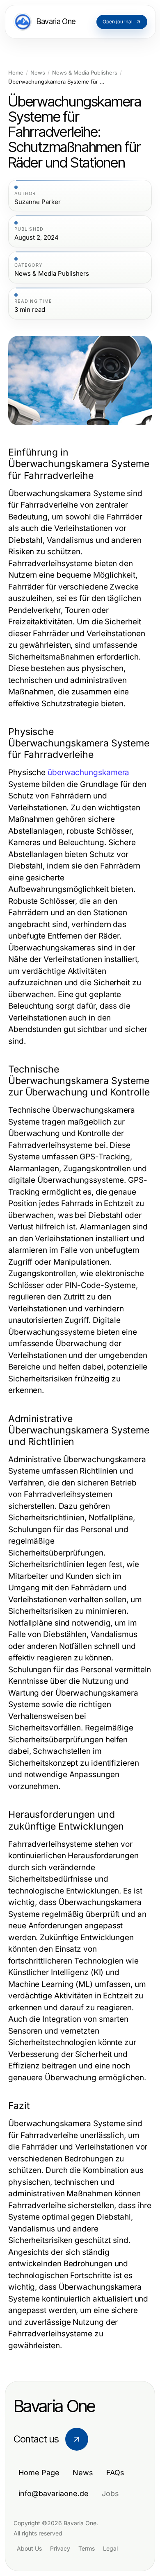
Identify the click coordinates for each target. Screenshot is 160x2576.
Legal (110, 2548)
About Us (29, 2548)
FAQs (115, 2473)
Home (16, 73)
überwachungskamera (88, 772)
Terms (87, 2548)
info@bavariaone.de (54, 2493)
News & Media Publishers (85, 73)
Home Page (39, 2473)
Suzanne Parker (38, 202)
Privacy (60, 2548)
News (38, 73)
